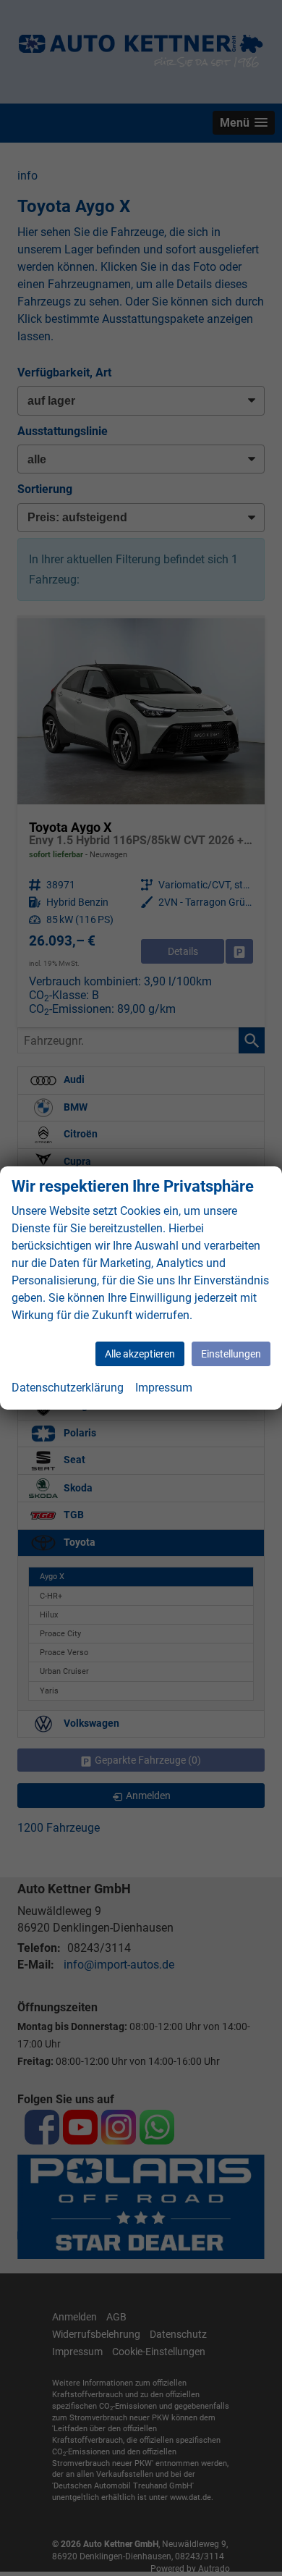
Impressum (164, 1388)
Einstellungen (231, 1354)
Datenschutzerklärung (68, 1388)
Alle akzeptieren (140, 1354)
